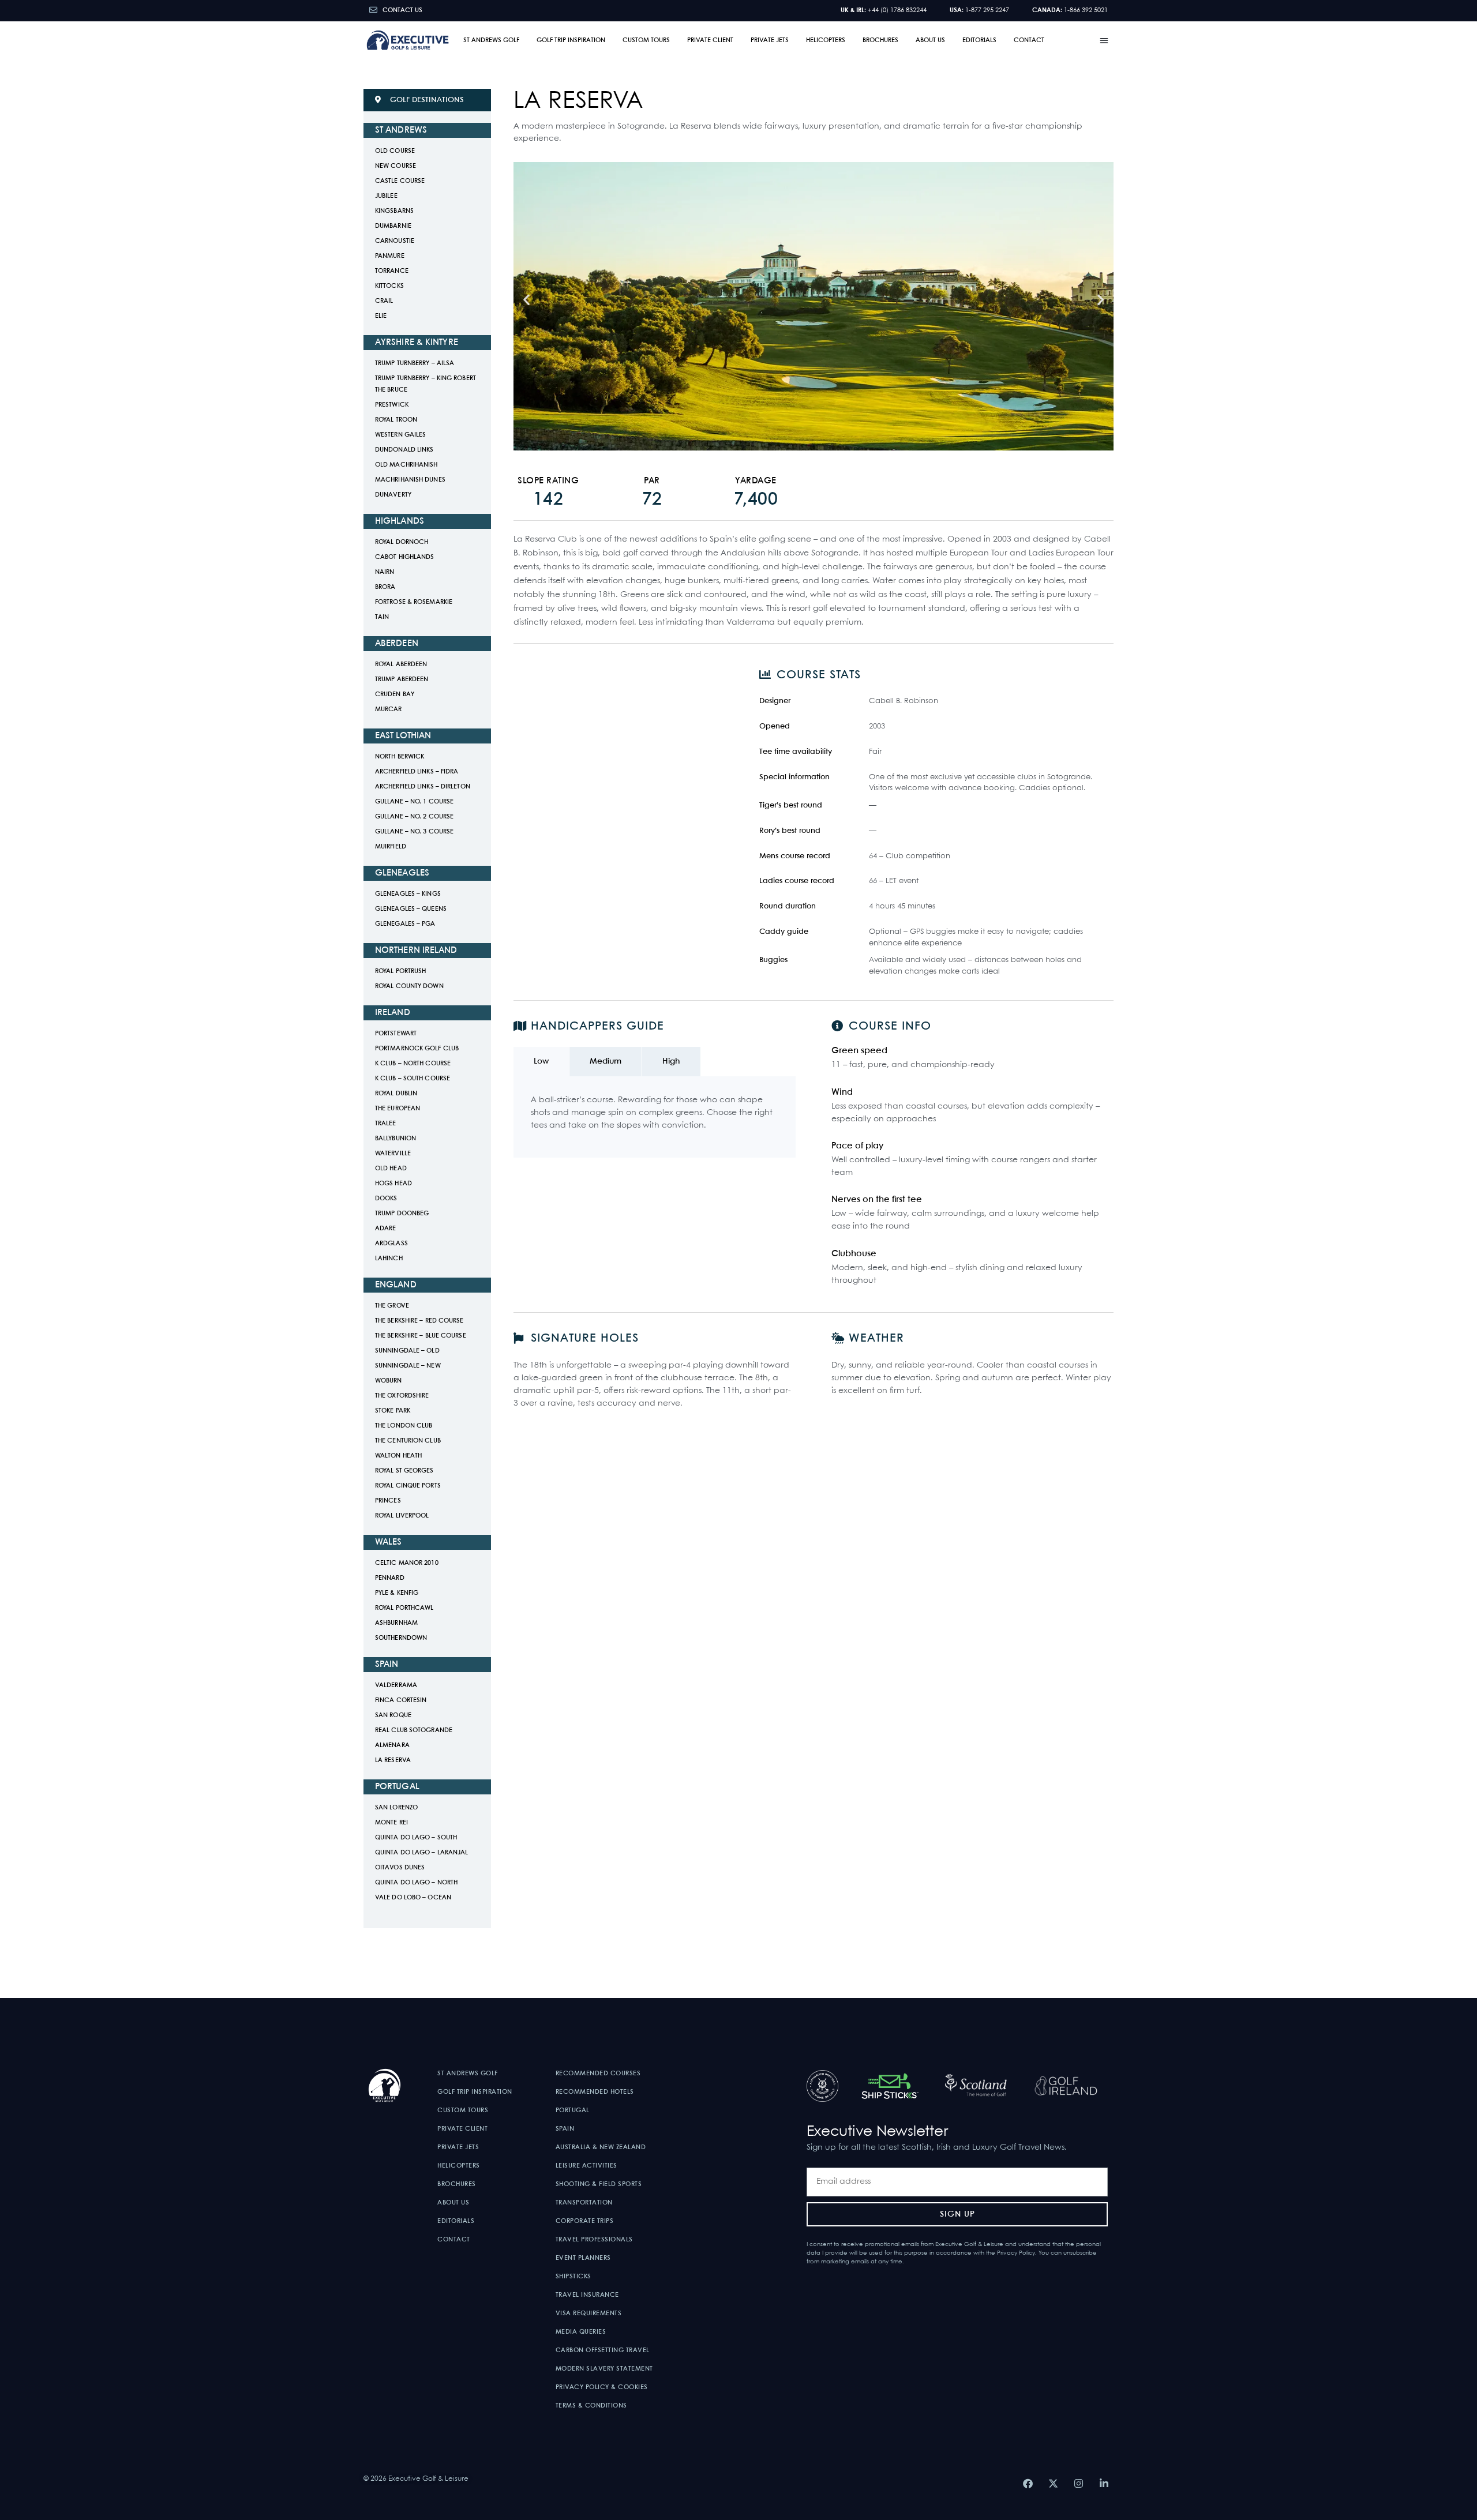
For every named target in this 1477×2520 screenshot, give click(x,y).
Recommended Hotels (595, 2092)
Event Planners (583, 2258)
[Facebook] (1028, 2484)
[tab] (541, 1062)
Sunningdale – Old (407, 1351)
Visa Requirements (589, 2314)
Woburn (389, 1381)
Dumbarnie (393, 226)
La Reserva (393, 1760)
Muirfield (391, 847)
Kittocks (389, 286)
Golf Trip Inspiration (571, 40)
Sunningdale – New (408, 1366)
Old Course (395, 151)
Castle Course (400, 181)
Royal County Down (409, 986)
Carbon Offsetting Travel (603, 2350)
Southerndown (401, 1638)
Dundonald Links (404, 450)
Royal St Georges (404, 1471)
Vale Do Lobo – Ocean (413, 1898)
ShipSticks (573, 2277)
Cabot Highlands (405, 557)
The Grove (392, 1306)
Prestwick (392, 405)
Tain (382, 617)
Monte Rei (391, 1823)
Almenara (392, 1745)
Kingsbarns (394, 211)
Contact (1029, 40)
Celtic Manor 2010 (407, 1563)
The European (398, 1109)
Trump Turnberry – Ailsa (415, 363)
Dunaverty (393, 495)
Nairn (385, 572)
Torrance (392, 271)
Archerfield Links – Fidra (417, 772)
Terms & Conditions (591, 2406)
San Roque (393, 1715)
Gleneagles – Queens (411, 909)
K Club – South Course (413, 1079)
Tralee (386, 1124)
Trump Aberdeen (402, 679)
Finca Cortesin (401, 1700)
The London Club (404, 1426)
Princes (388, 1501)
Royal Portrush (400, 971)
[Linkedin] (1104, 2484)
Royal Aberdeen (401, 664)
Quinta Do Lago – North (416, 1883)
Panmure (390, 256)
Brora (385, 587)
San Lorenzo (396, 1808)
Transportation (584, 2203)
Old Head (391, 1169)
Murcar (389, 709)
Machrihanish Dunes (410, 480)
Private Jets (770, 40)
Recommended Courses (598, 2074)
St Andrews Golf (491, 40)
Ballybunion (396, 1139)
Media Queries (581, 2332)
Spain (565, 2129)
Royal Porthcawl (404, 1608)
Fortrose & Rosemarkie (414, 602)
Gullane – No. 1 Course (414, 802)
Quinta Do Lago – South (416, 1838)
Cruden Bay (395, 694)
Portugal (573, 2110)
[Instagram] (1078, 2484)
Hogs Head (393, 1184)
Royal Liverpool (402, 1516)
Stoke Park (393, 1411)
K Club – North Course (413, 1064)
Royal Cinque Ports (408, 1486)
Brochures (880, 40)
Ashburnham (396, 1623)
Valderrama (396, 1685)
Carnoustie (395, 241)
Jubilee (386, 196)
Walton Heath (398, 1456)
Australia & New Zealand (601, 2147)
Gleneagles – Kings (408, 894)
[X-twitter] (1053, 2484)
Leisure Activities (586, 2166)
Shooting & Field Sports (599, 2184)
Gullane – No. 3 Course (414, 832)
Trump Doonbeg (402, 1214)
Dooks (386, 1199)
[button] (1105, 40)
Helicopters (826, 40)
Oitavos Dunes (400, 1868)
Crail (384, 301)
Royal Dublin (396, 1094)
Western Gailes (400, 435)
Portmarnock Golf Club (417, 1049)
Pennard (390, 1578)
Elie (381, 316)
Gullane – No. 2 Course (414, 817)
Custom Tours (646, 40)
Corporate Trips (585, 2221)
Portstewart (396, 1034)
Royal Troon (396, 420)
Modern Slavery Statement (604, 2369)
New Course (396, 166)
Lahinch (389, 1259)
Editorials (979, 40)
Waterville (393, 1154)
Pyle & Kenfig (397, 1593)
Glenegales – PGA (405, 924)
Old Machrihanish (406, 465)
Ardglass (391, 1244)
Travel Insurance (587, 2295)
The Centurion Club (408, 1441)
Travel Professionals (594, 2240)
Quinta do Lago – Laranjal (422, 1853)
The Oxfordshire (402, 1396)
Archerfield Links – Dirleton (423, 787)
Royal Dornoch (402, 542)
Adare (386, 1229)
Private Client (710, 40)
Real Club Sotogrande (414, 1730)
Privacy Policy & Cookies (602, 2387)
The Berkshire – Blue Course (421, 1336)
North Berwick (400, 757)
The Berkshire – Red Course (419, 1321)
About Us (930, 40)
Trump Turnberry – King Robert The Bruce (426, 384)
